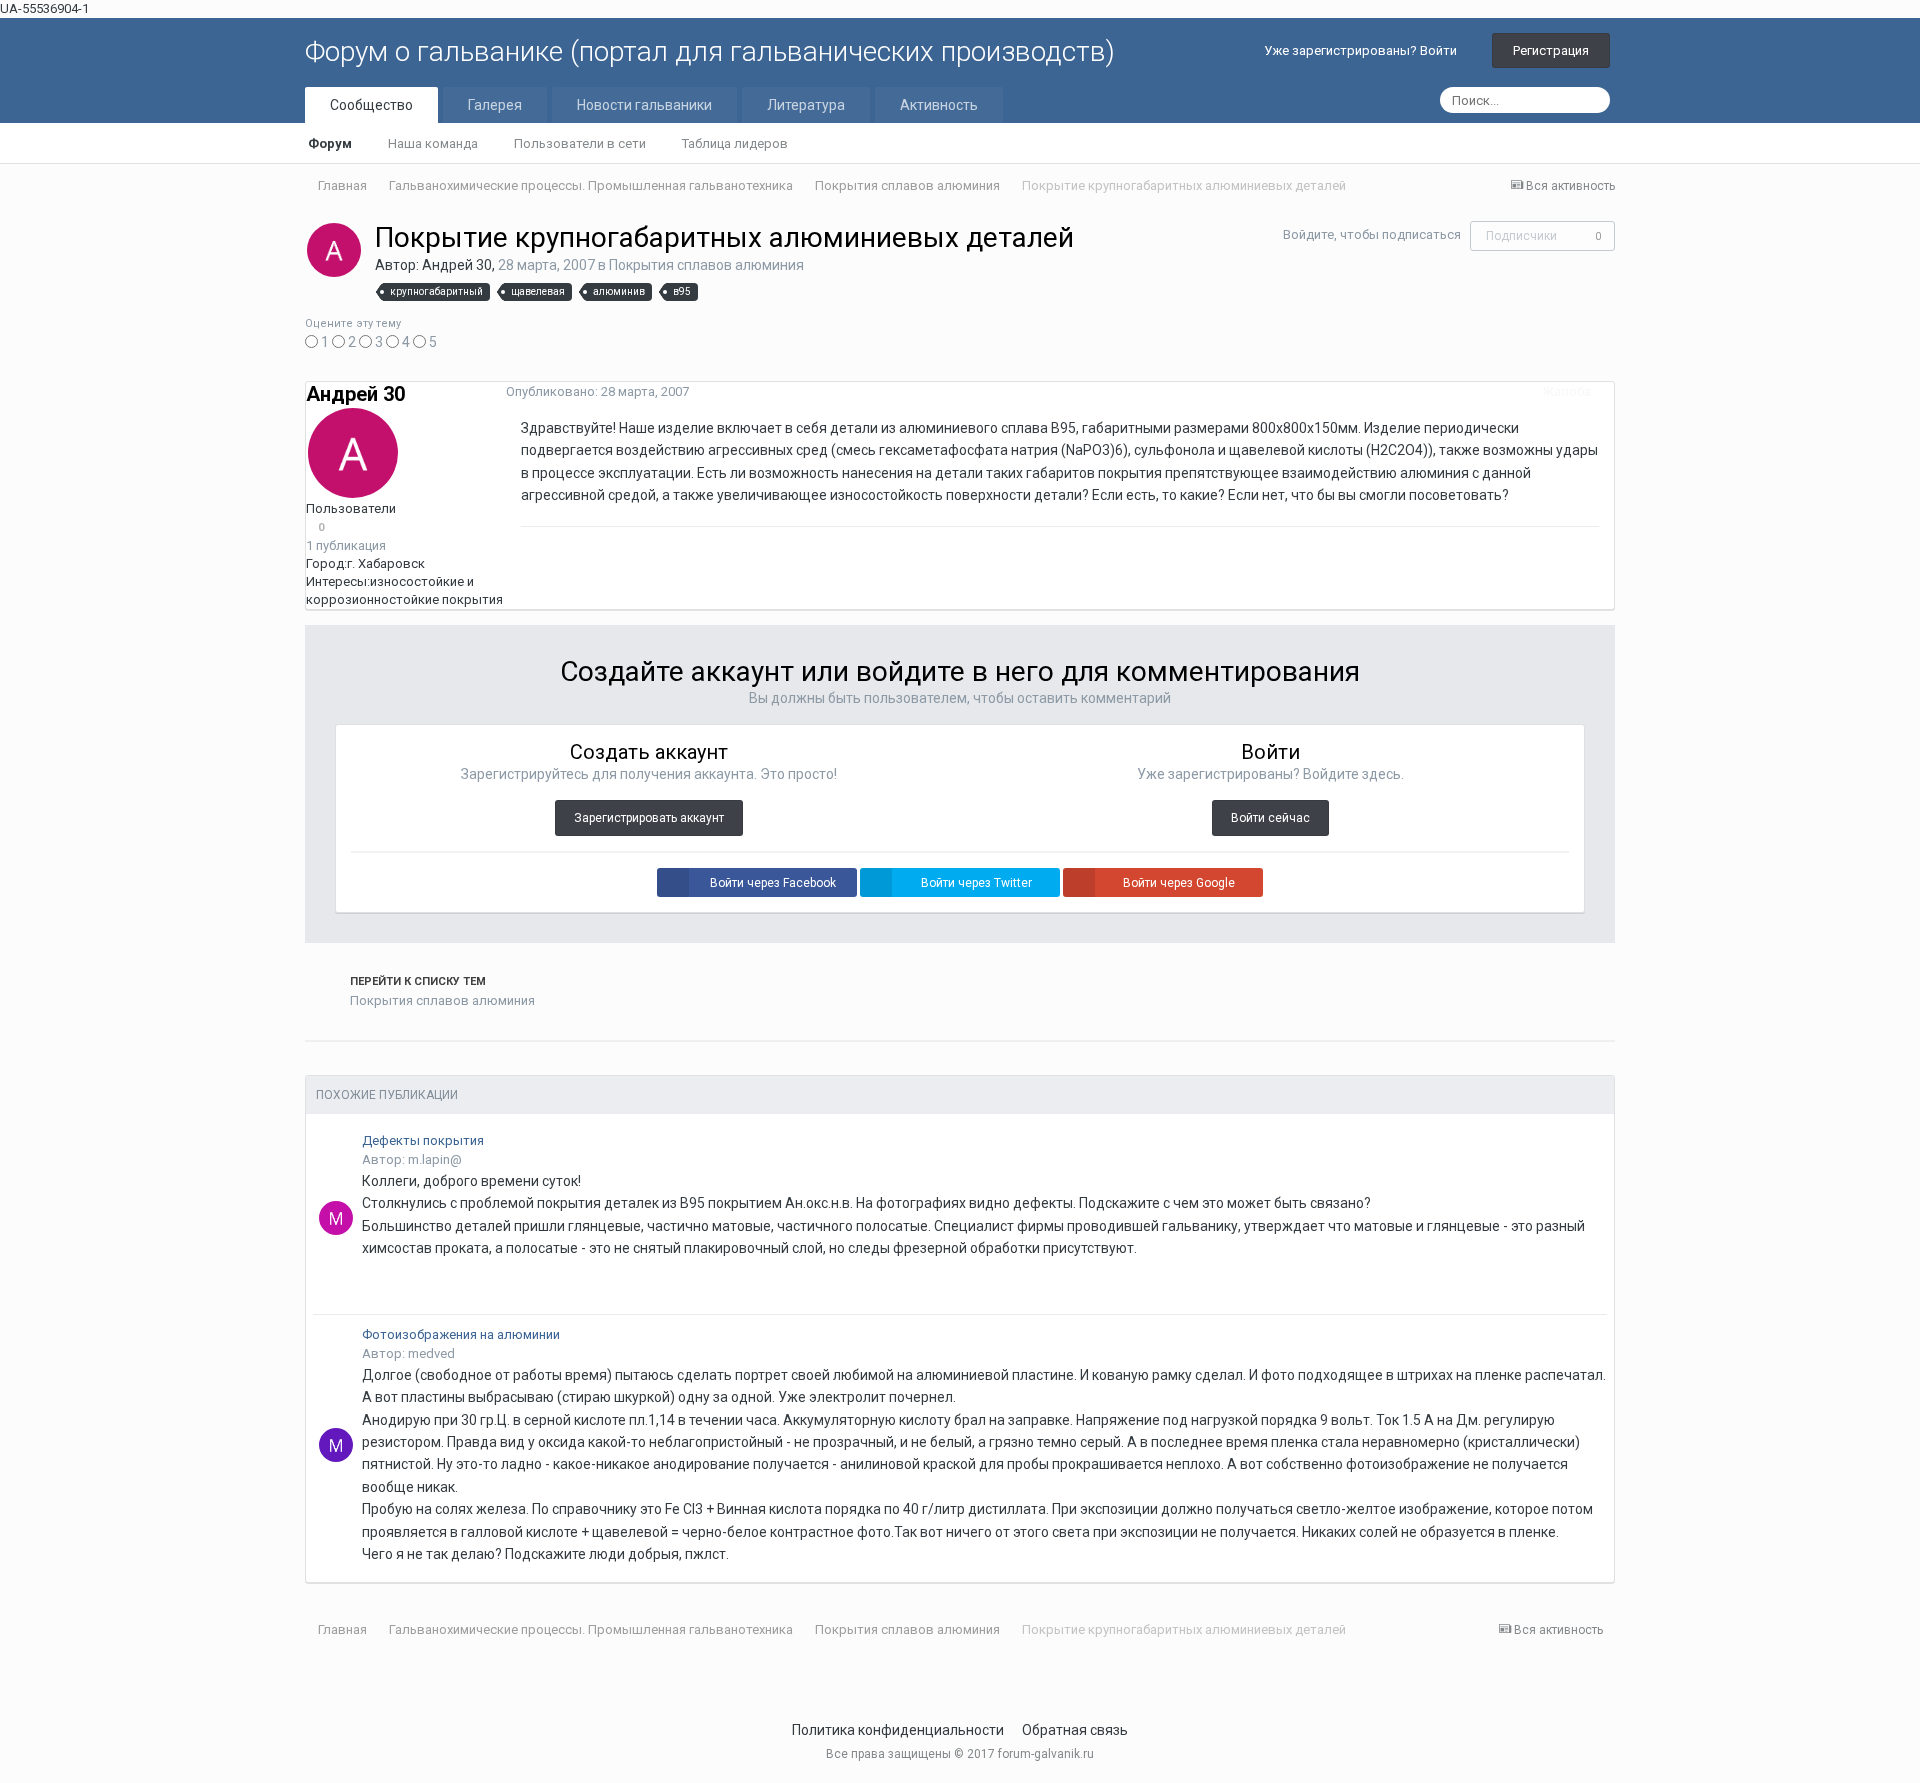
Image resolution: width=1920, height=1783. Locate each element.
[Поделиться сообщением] (1609, 391)
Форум (330, 143)
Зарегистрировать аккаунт (649, 818)
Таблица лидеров (735, 143)
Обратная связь (1075, 1730)
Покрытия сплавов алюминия (706, 265)
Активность (939, 105)
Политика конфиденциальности (898, 1730)
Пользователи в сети (580, 143)
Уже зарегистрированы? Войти (1363, 50)
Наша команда (433, 143)
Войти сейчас (1270, 818)
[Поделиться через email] (349, 1065)
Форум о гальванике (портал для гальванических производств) (710, 51)
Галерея (495, 105)
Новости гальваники (644, 105)
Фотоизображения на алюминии (461, 1334)
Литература (806, 105)
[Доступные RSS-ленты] (1609, 1630)
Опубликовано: (597, 391)
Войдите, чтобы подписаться (1372, 234)
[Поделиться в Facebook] (323, 1065)
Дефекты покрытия (423, 1140)
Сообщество (371, 105)
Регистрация (1551, 50)
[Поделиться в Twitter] (310, 1065)
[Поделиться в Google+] (336, 1065)
